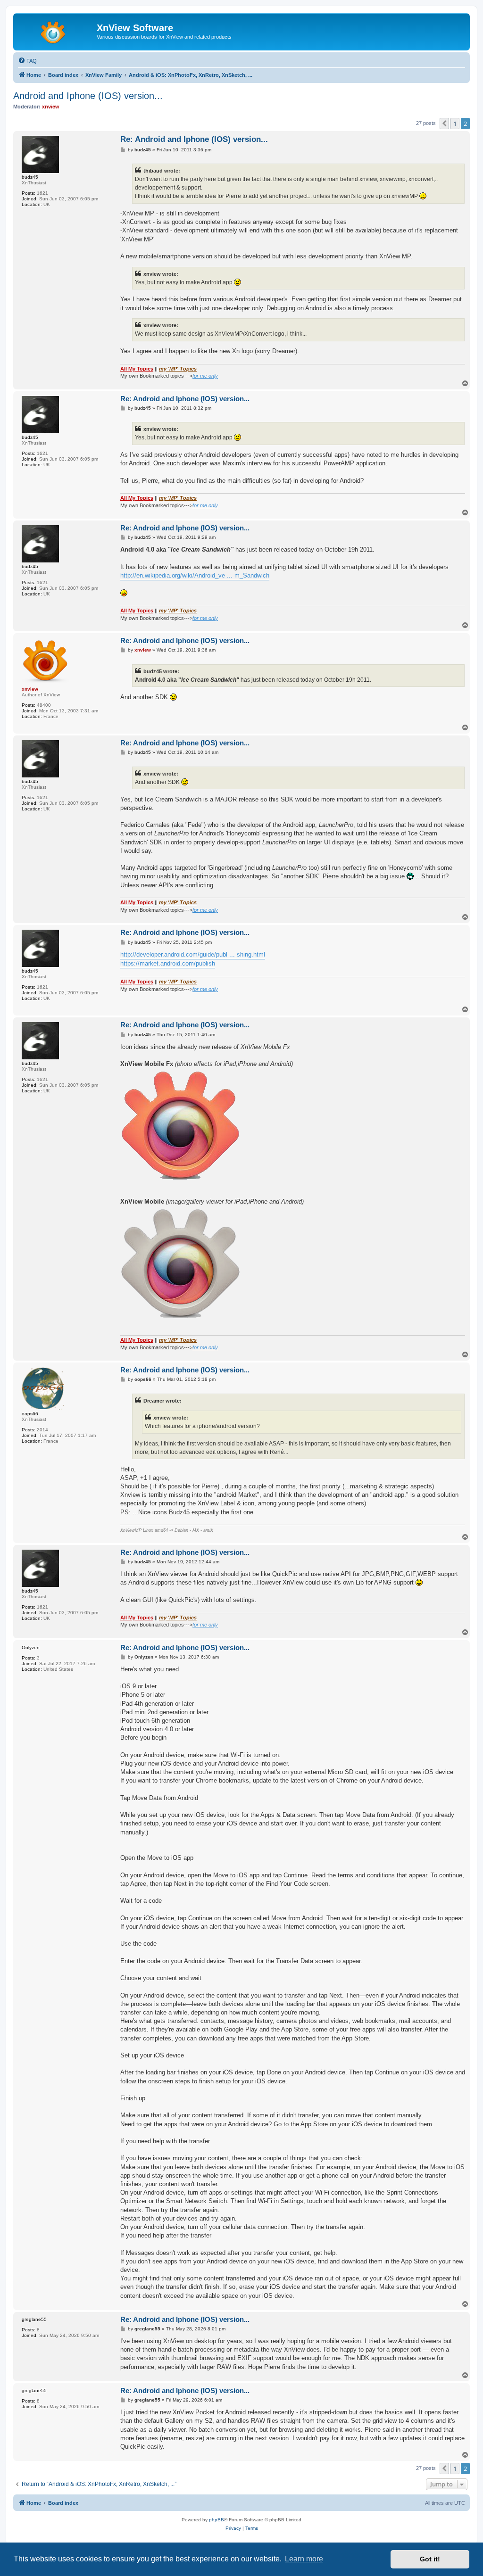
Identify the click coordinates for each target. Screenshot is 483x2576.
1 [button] (455, 124)
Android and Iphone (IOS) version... (88, 96)
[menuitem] (27, 61)
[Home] (56, 31)
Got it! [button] (430, 2559)
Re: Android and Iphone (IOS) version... (194, 139)
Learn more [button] (304, 2559)
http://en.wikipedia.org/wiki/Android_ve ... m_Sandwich (195, 575)
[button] (444, 124)
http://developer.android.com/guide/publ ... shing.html (193, 954)
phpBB (217, 2520)
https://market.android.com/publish (168, 963)
